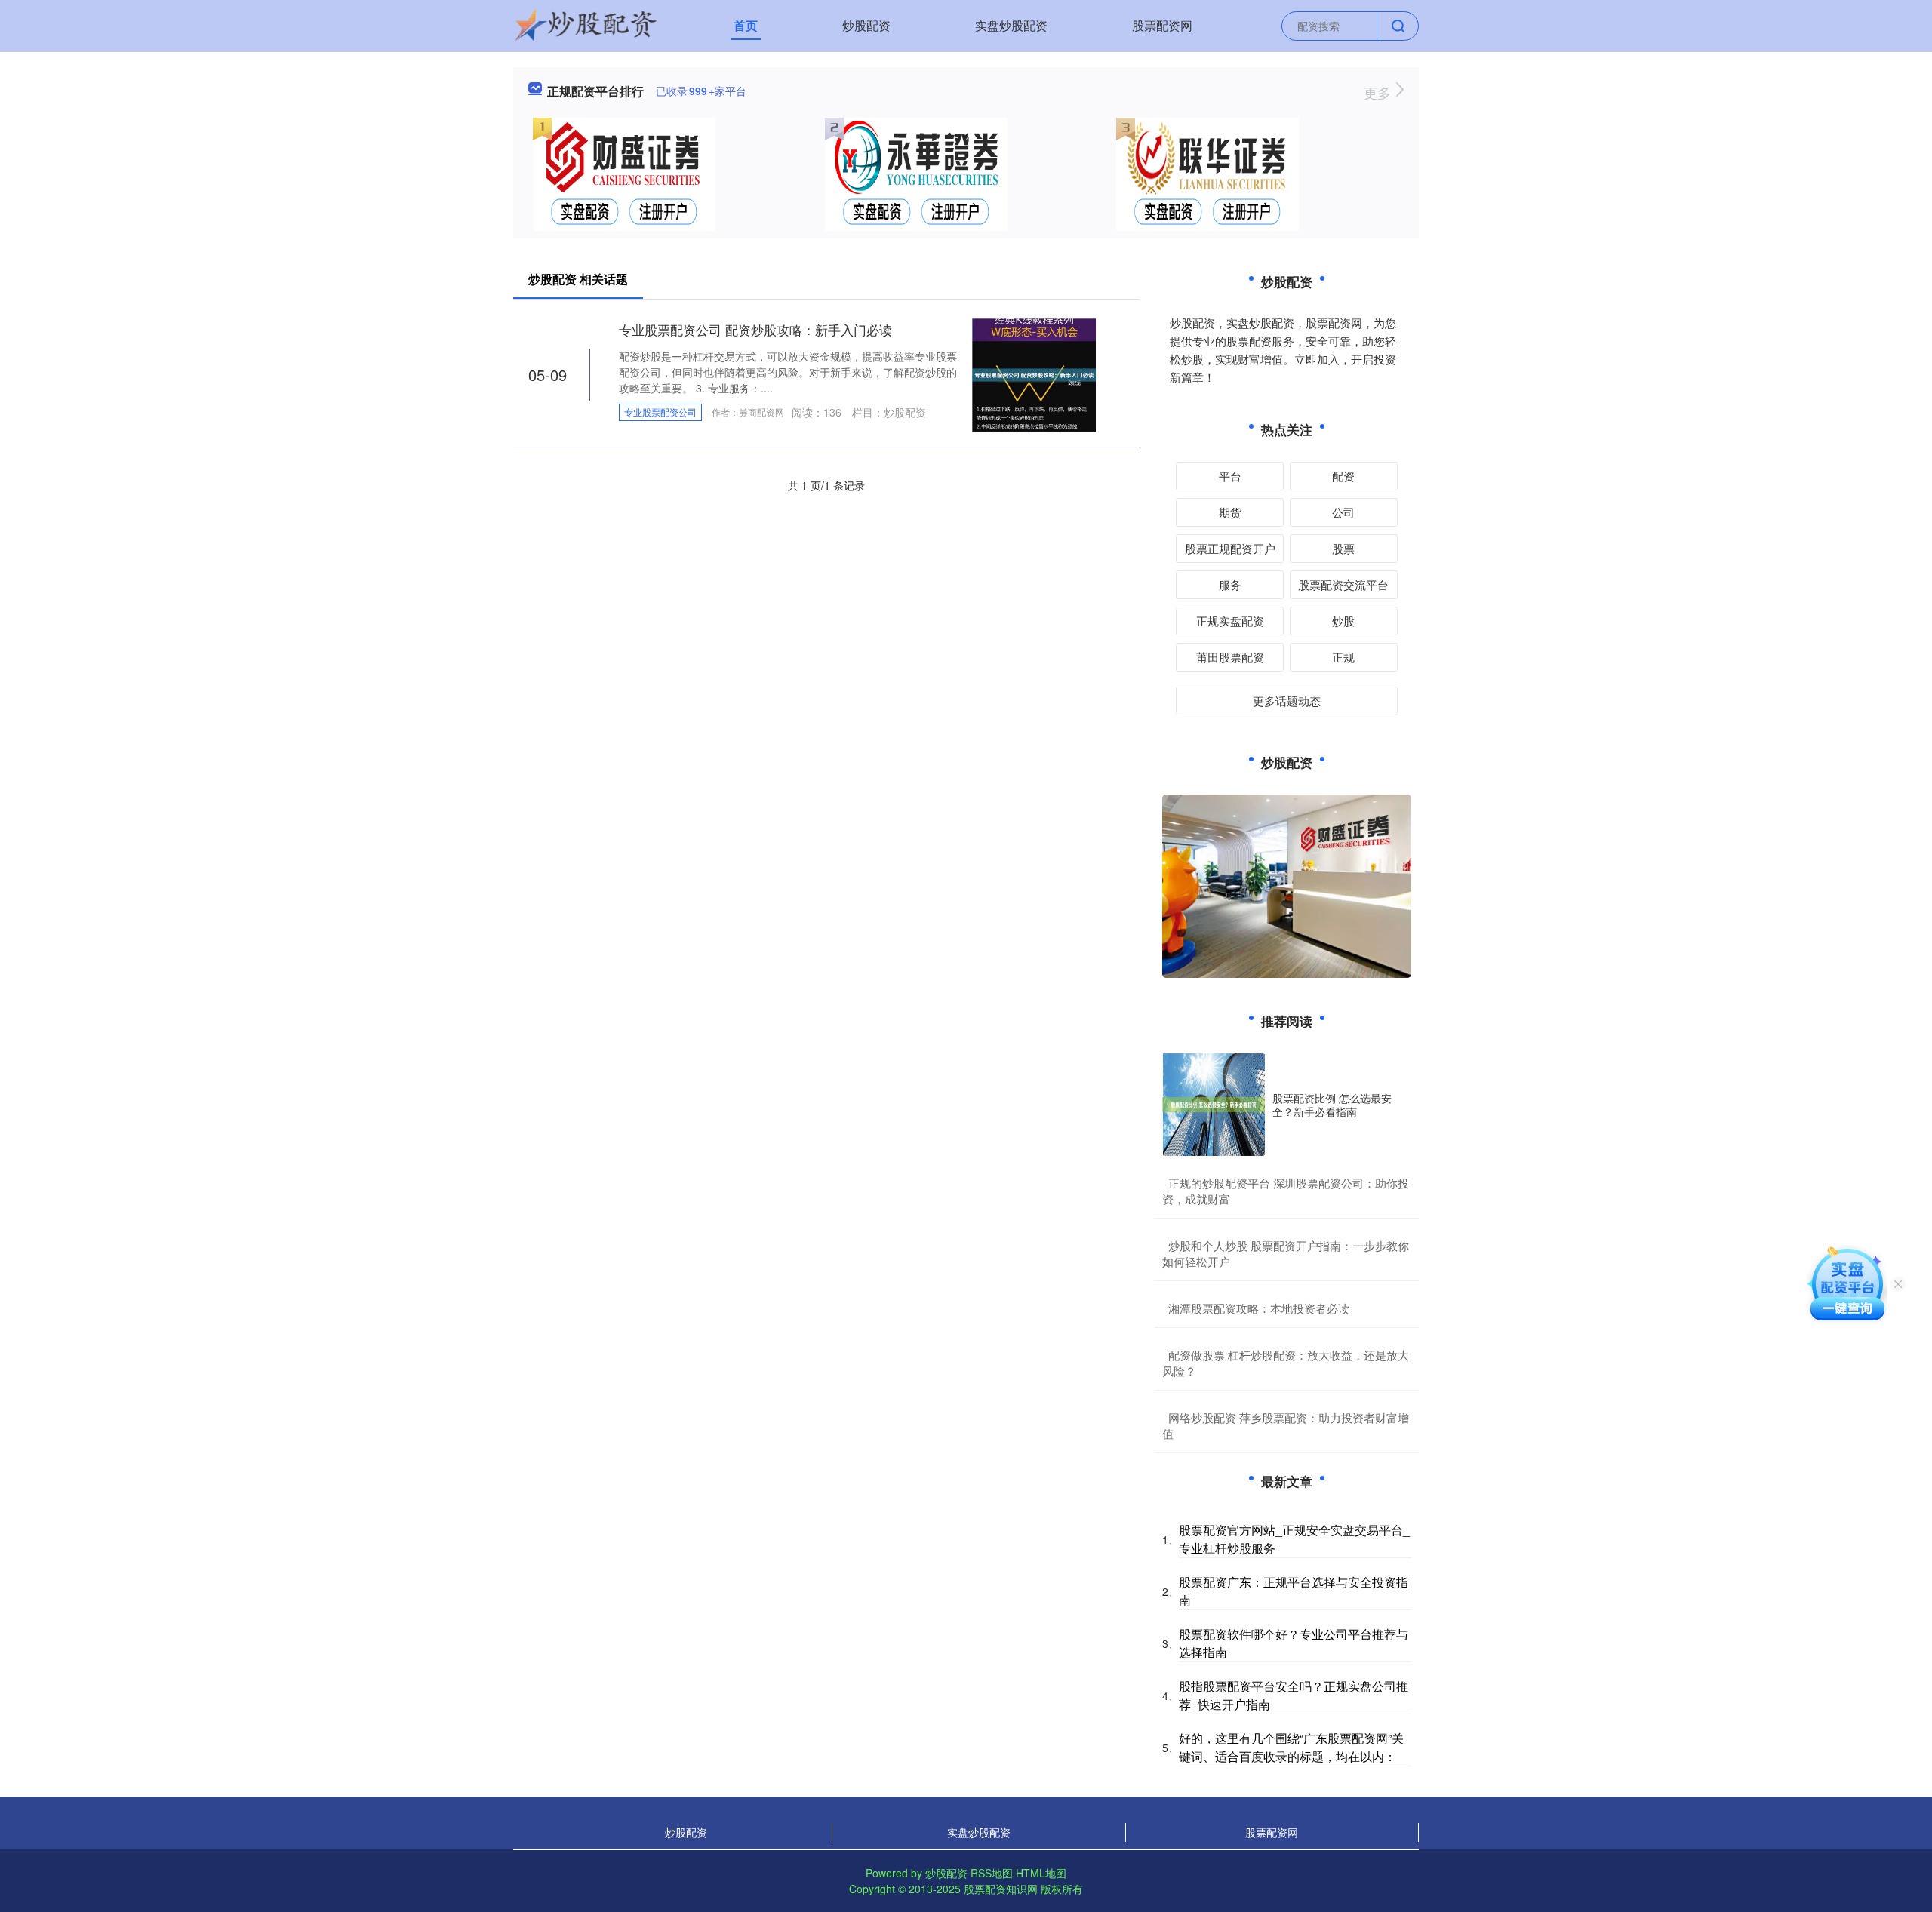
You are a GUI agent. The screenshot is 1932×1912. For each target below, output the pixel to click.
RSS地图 (992, 1873)
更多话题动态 (1287, 701)
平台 (1230, 476)
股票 (1343, 548)
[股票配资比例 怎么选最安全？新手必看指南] (1214, 1105)
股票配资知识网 (1001, 1889)
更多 (1379, 92)
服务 (1230, 584)
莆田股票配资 (1230, 657)
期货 (1230, 512)
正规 (1343, 657)
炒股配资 (866, 25)
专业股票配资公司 (660, 412)
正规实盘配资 (1230, 621)
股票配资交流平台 (1343, 584)
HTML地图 (1041, 1873)
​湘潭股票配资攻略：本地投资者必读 (1259, 1308)
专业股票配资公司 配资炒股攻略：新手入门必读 (755, 329)
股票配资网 (1162, 25)
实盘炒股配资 (1011, 25)
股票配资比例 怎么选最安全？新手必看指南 (1332, 1105)
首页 (746, 25)
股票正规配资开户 (1230, 548)
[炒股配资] (586, 24)
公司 (1343, 512)
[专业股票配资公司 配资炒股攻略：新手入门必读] (1034, 373)
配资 (1343, 476)
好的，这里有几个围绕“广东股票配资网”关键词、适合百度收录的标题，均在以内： (1291, 1747)
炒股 (1343, 621)
